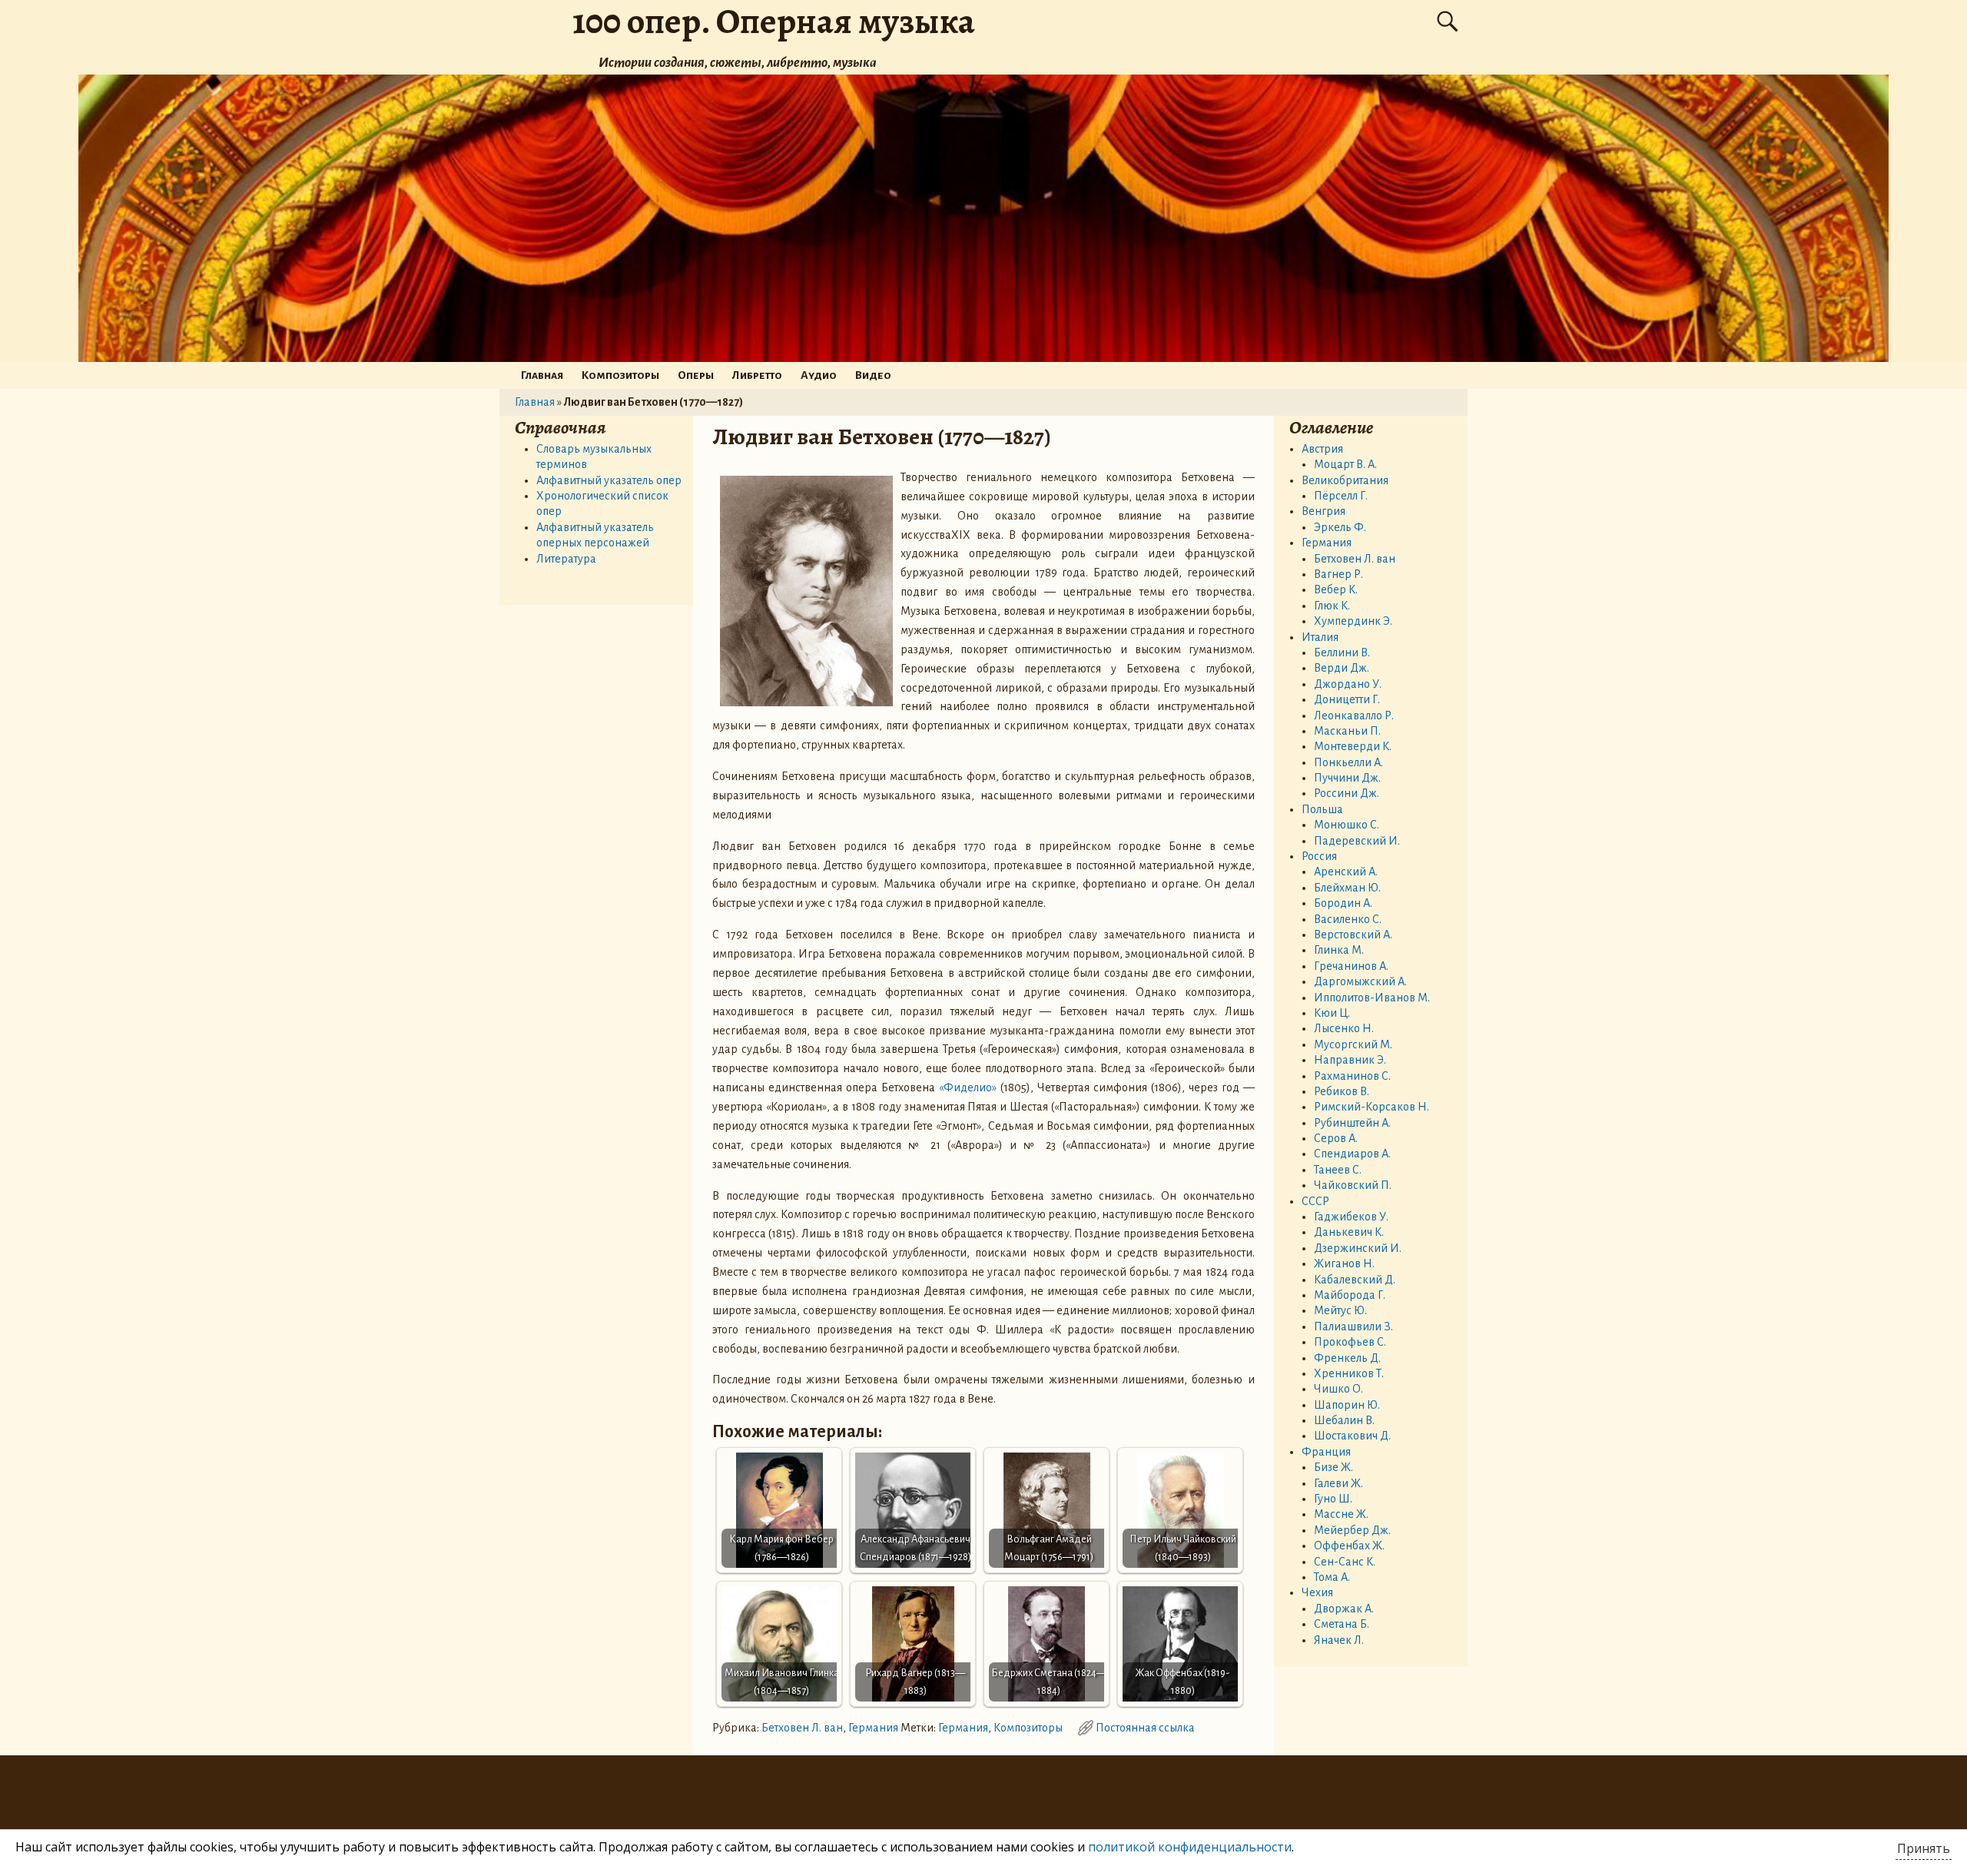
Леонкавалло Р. (1354, 716)
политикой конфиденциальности (1190, 1847)
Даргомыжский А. (1360, 981)
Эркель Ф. (1340, 527)
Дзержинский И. (1358, 1248)
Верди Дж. (1342, 668)
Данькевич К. (1349, 1232)
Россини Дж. (1347, 793)
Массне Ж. (1341, 1514)
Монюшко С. (1347, 825)
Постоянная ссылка (1145, 1728)
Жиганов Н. (1344, 1263)
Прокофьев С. (1350, 1342)
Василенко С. (1348, 919)
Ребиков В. (1342, 1091)
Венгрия (1323, 511)
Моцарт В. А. (1345, 464)
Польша (1322, 809)
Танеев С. (1338, 1170)
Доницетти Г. (1347, 699)
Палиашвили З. (1353, 1326)
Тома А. (1332, 1577)
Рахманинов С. (1352, 1076)
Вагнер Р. (1338, 574)
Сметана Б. (1342, 1624)
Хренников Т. (1349, 1373)
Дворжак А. (1344, 1609)
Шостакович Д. (1352, 1436)
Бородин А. (1343, 903)
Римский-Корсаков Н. (1372, 1107)
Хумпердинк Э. (1353, 621)
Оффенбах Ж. (1349, 1546)
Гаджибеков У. (1351, 1217)
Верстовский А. (1353, 935)
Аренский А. (1346, 872)
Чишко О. (1338, 1389)
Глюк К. (1332, 606)
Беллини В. (1342, 652)
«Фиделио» (968, 1087)
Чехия (1317, 1592)
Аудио (819, 375)
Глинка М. (1339, 950)
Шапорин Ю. (1347, 1405)
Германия (873, 1728)
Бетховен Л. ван (802, 1728)
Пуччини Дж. (1347, 778)
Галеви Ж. (1338, 1483)
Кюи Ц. (1332, 1013)
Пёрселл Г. (1341, 496)
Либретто (757, 375)
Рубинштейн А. (1352, 1123)
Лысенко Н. (1344, 1028)
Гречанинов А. (1351, 966)
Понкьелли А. (1348, 762)
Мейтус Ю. (1340, 1310)
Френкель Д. (1347, 1358)
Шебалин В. (1344, 1420)
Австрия (1322, 449)
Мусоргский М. (1353, 1044)
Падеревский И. (1357, 841)
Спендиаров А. (1352, 1154)
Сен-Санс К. (1345, 1562)
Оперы (696, 375)
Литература (566, 559)
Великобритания (1345, 480)
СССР (1315, 1201)
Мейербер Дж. (1352, 1530)
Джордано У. (1348, 684)
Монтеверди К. (1353, 746)
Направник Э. (1350, 1060)
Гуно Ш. (1333, 1499)
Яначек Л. (1339, 1640)
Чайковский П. (1353, 1185)
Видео (873, 375)
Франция (1326, 1452)
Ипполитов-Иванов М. (1372, 998)
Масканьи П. (1347, 731)
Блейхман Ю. (1347, 888)
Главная (542, 375)
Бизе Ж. (1333, 1467)
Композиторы (620, 375)
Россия (1319, 856)
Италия (1320, 637)
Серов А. (1336, 1138)
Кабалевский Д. (1355, 1280)
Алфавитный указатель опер (609, 480)
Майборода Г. (1350, 1295)
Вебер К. (1336, 589)
